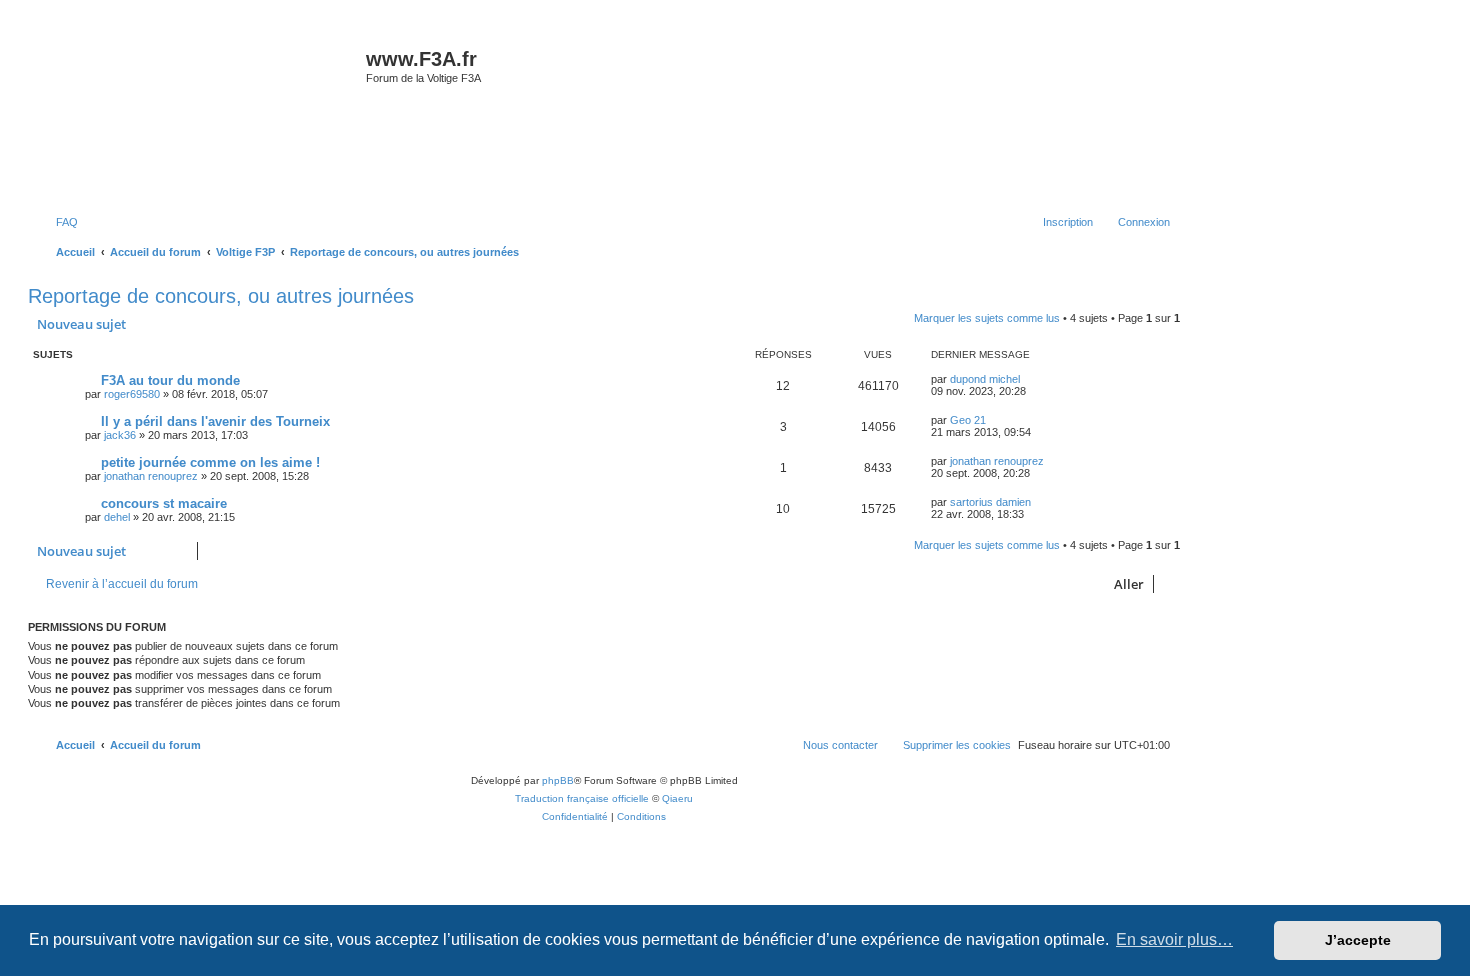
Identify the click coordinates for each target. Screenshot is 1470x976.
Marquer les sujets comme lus (987, 318)
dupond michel (985, 379)
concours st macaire (164, 503)
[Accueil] (199, 114)
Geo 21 (968, 420)
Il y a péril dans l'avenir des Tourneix (215, 421)
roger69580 (132, 394)
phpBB (558, 780)
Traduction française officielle (582, 798)
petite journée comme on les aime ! (210, 462)
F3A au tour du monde (170, 380)
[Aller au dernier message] (1029, 379)
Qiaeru (677, 798)
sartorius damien (990, 502)
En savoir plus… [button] (1174, 939)
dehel (117, 517)
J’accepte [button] (1358, 940)
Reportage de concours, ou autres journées (221, 296)
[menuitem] (58, 222)
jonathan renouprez (151, 476)
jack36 (120, 435)
